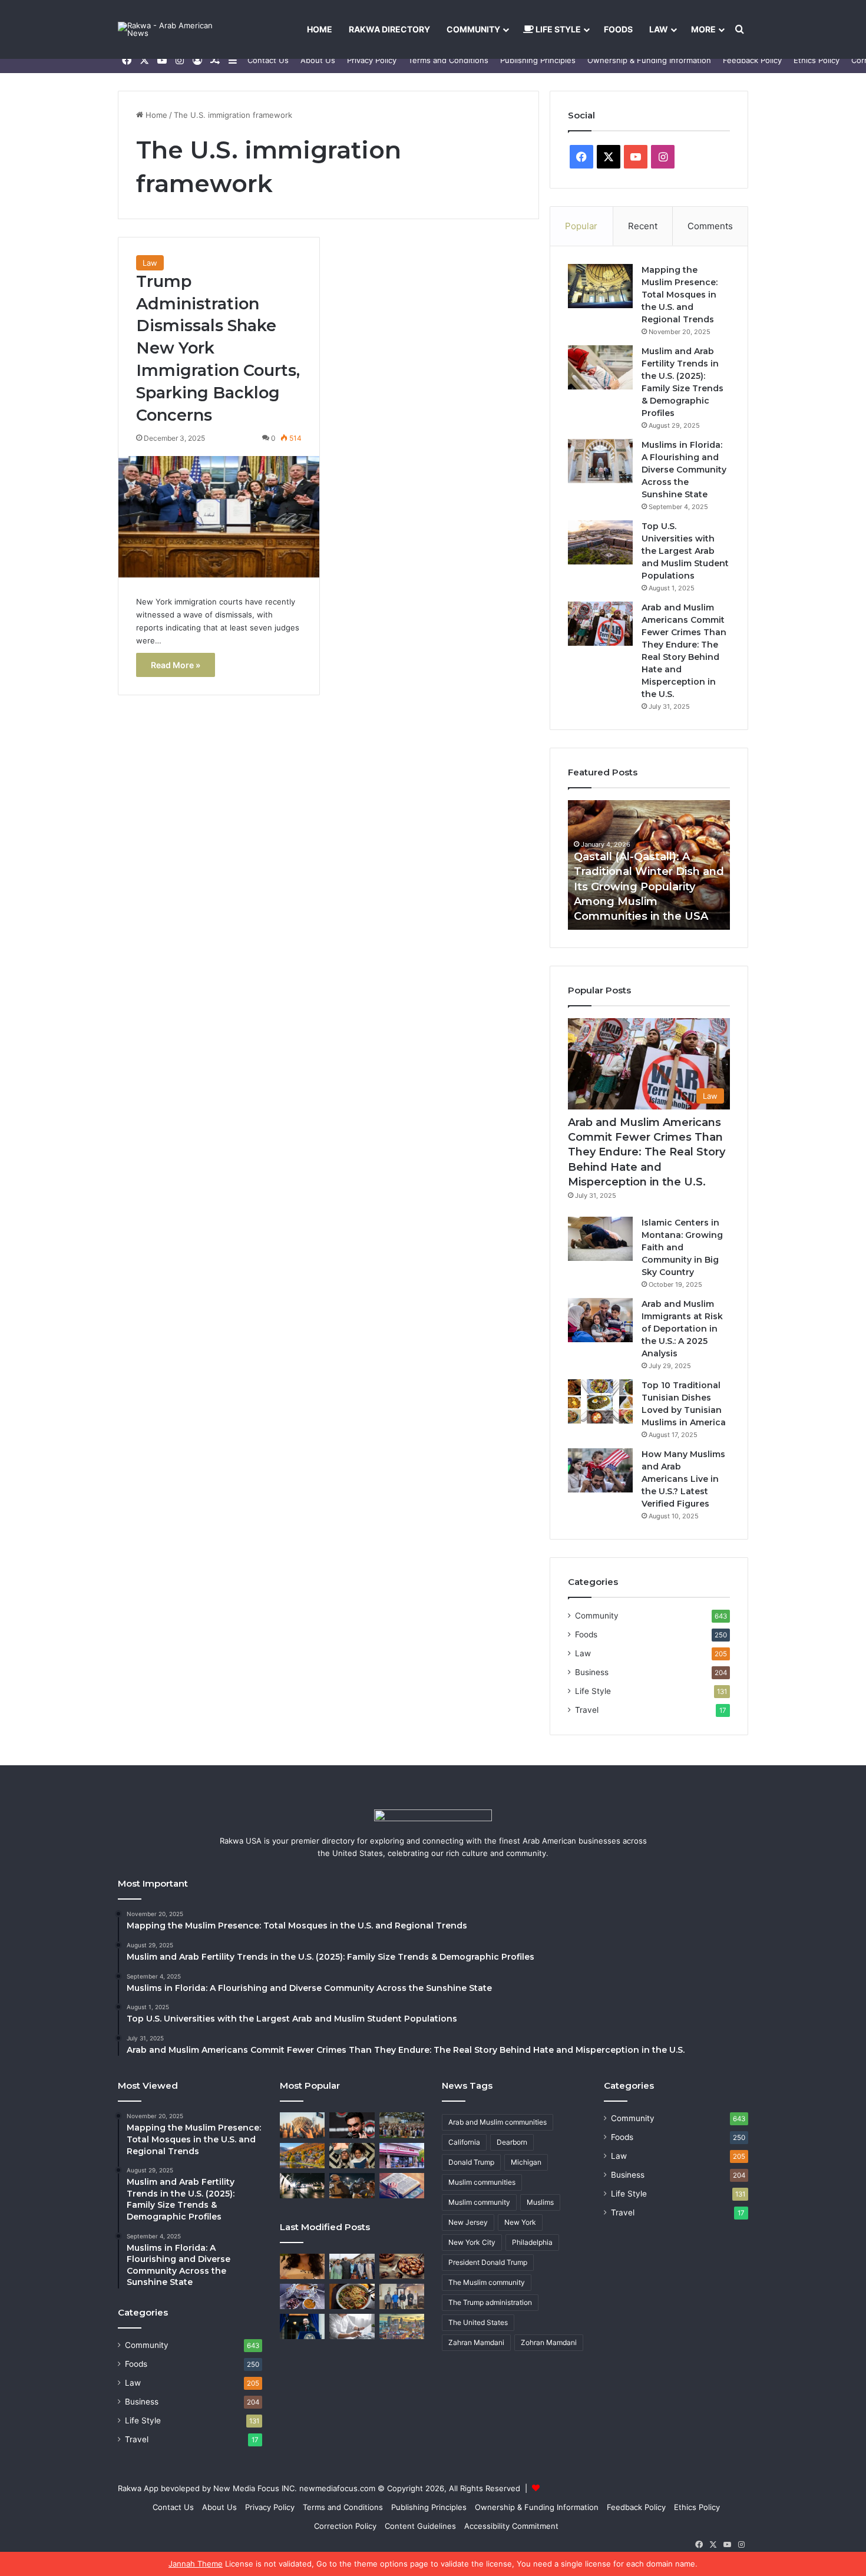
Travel (587, 1710)
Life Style (557, 29)
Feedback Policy (752, 60)
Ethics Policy (817, 60)
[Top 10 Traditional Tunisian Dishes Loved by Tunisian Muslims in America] (600, 1401)
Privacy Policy (372, 60)
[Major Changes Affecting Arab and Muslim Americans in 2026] (402, 2296)
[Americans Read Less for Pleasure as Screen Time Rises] (352, 2156)
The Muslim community (487, 2282)
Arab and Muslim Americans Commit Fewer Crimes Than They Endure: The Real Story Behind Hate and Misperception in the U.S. (647, 1152)
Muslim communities (482, 2182)
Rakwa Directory (389, 29)
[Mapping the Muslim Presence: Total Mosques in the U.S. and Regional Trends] (600, 286)
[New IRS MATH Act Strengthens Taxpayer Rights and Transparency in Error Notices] (352, 2326)
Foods (618, 29)
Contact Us (268, 60)
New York (520, 2222)
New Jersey (468, 2222)
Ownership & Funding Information (649, 60)
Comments (710, 226)
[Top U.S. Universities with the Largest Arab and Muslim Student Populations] (600, 542)
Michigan (526, 2162)
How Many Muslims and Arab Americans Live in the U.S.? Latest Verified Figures (683, 1479)
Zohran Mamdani (549, 2342)
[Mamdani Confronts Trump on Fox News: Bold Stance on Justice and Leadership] (352, 2125)
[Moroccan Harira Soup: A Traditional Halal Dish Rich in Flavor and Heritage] (302, 2296)
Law (659, 29)
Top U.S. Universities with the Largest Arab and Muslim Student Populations (685, 551)
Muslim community (479, 2202)
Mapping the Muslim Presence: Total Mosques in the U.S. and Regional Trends (680, 295)
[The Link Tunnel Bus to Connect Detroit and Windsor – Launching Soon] (302, 2186)
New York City (472, 2242)
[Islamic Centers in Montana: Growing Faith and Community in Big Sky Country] (600, 1239)
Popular (581, 226)
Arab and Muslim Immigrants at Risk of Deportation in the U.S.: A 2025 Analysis (682, 1329)
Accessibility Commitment (511, 2526)
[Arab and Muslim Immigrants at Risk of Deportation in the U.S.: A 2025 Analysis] (600, 1320)
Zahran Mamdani (476, 2342)
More (703, 29)
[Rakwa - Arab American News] (177, 29)
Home (320, 29)
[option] (649, 865)
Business (592, 1672)
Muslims (540, 2202)
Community (473, 29)
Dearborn (512, 2142)
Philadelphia (532, 2242)
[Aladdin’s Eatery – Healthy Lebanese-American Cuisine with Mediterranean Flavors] (402, 2156)
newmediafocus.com (337, 2488)
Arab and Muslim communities (498, 2122)
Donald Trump (471, 2162)
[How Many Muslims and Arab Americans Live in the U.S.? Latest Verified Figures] (600, 1470)
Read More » (176, 665)
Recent (643, 226)
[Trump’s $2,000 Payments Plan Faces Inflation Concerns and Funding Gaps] (302, 2125)
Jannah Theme (196, 2564)
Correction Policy (345, 2526)
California (464, 2142)
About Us (318, 60)
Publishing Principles (538, 60)
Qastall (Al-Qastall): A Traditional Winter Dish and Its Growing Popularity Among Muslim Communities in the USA (649, 886)
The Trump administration (490, 2302)
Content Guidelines (420, 2526)
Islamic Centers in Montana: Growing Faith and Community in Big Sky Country (682, 1247)
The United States (478, 2322)
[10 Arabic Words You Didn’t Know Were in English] (402, 2186)
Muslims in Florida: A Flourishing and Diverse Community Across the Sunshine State (684, 470)
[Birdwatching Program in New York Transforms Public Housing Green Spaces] (302, 2156)
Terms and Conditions (448, 60)
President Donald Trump (488, 2262)
